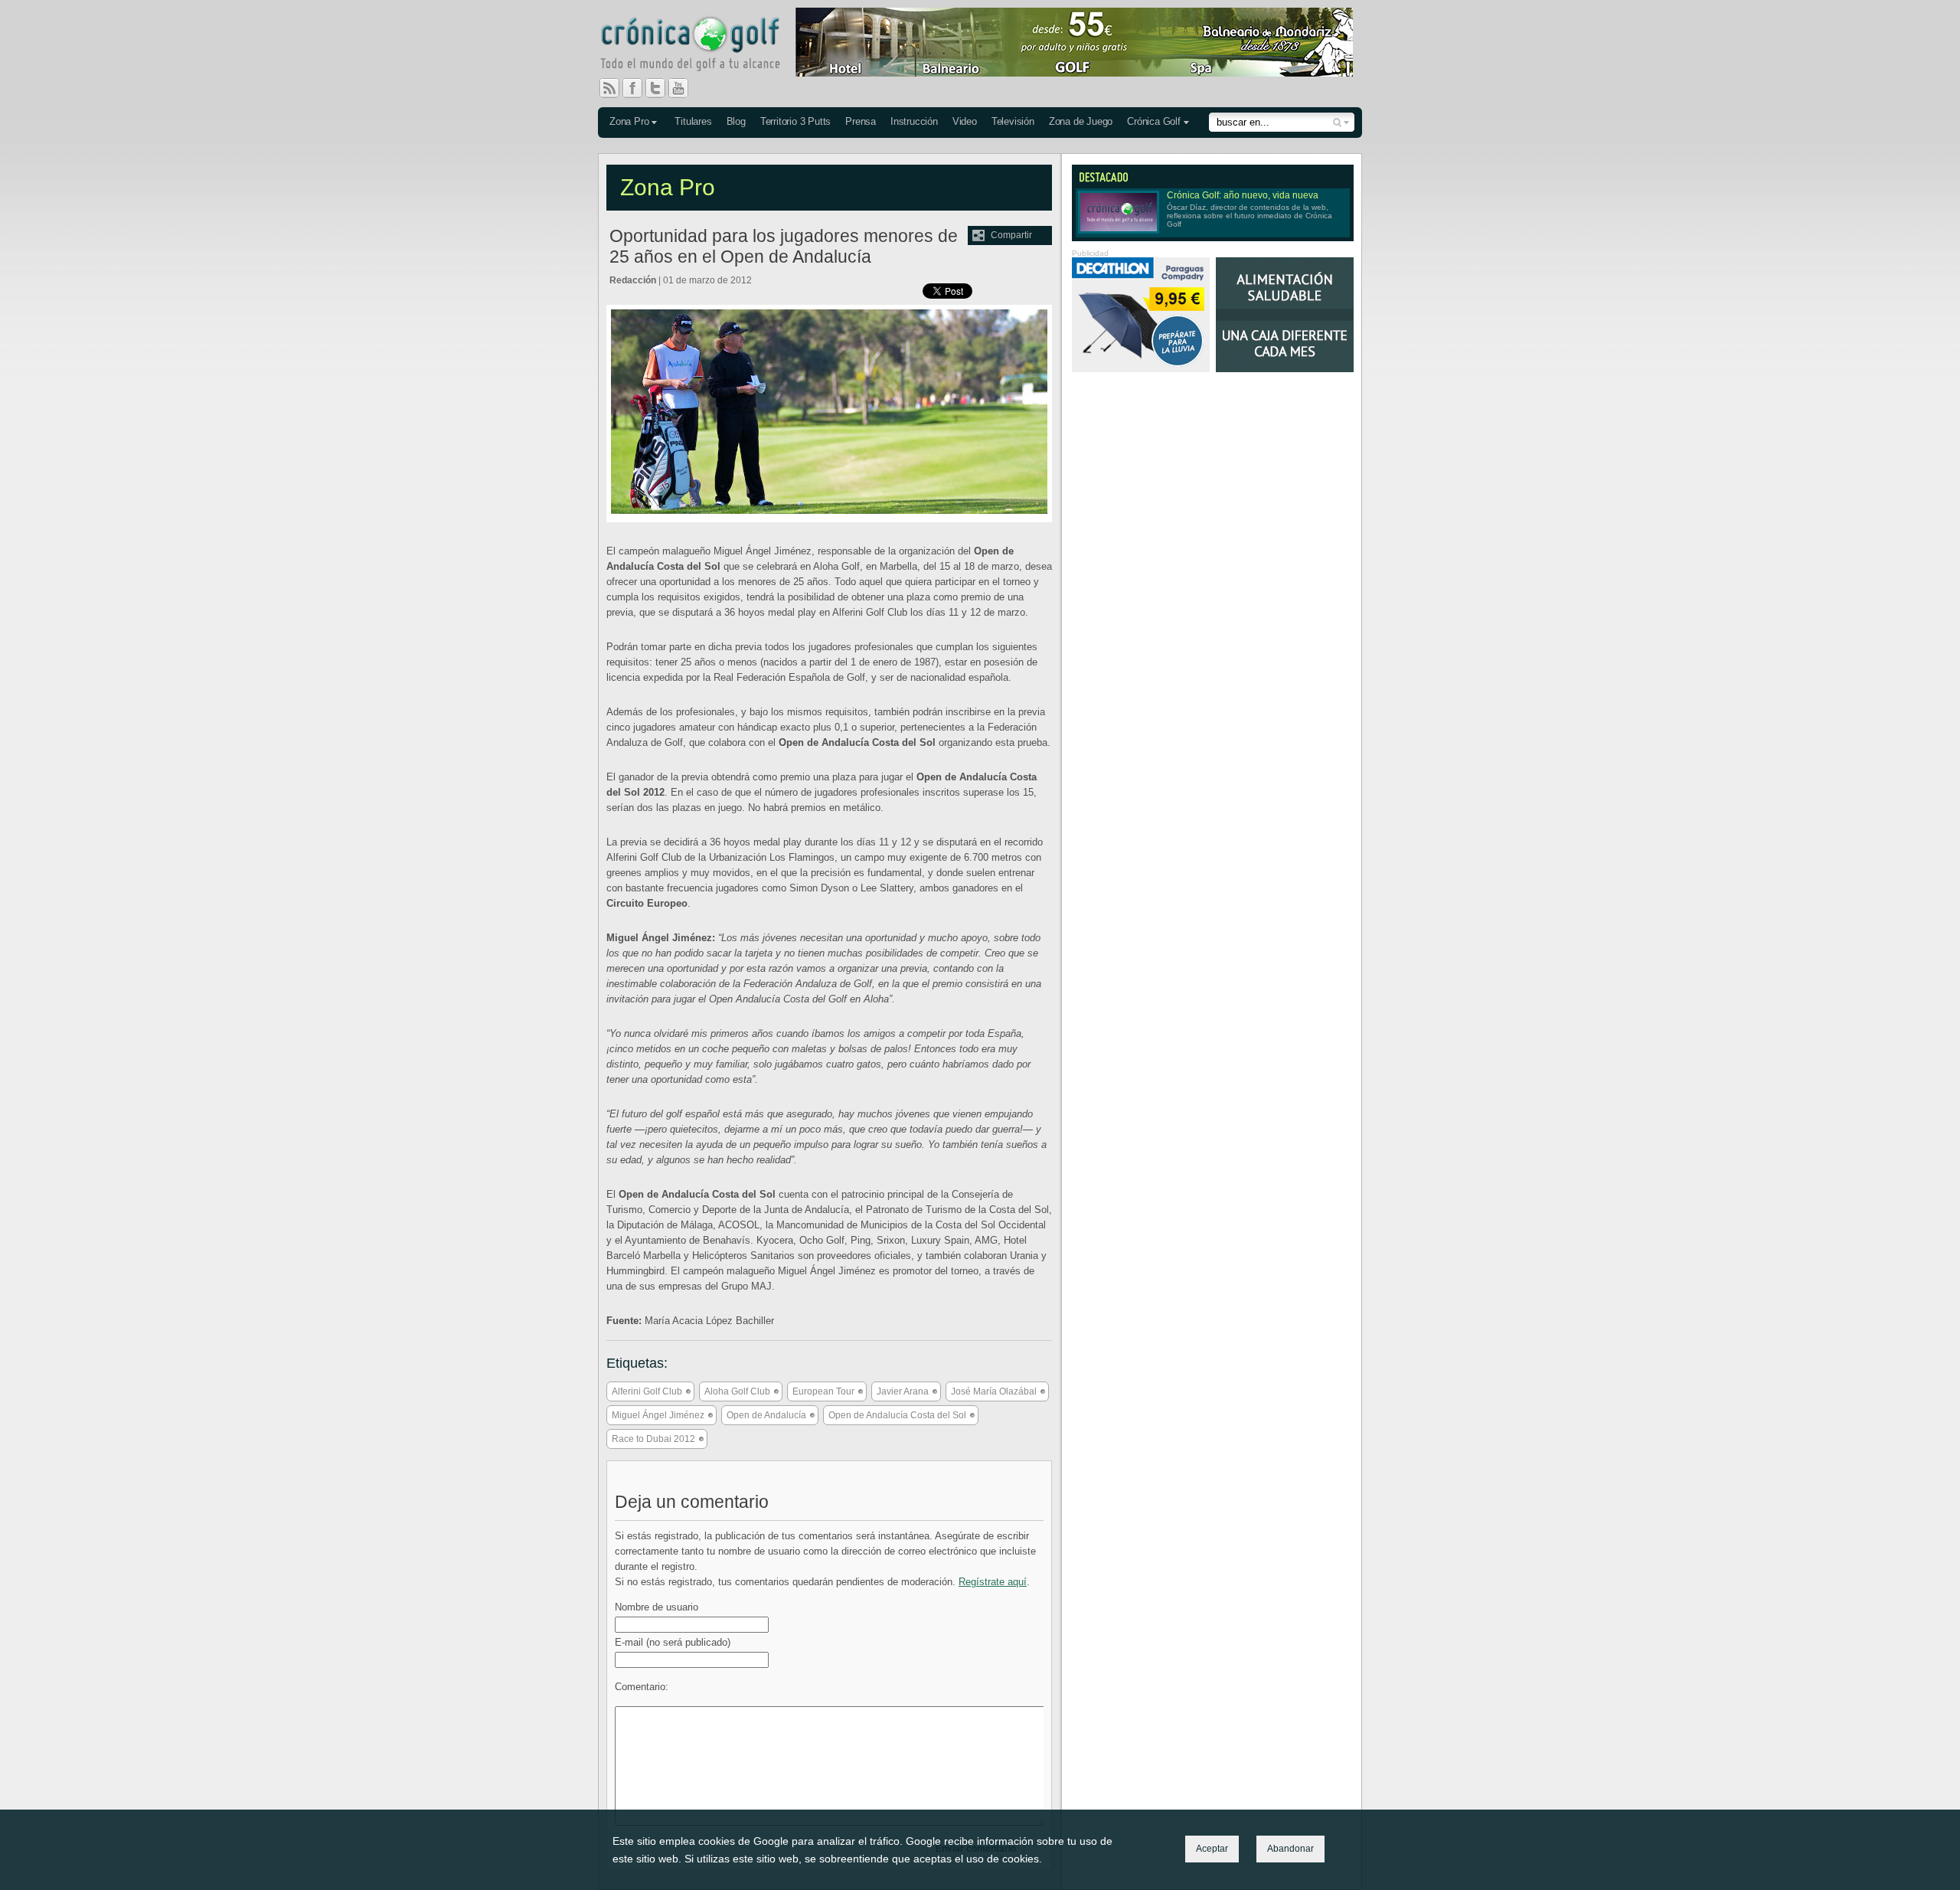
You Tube (684, 88)
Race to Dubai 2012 (653, 1439)
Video (965, 121)
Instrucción (914, 121)
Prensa (861, 121)
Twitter (661, 88)
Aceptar (1212, 1849)
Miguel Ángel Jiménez (658, 1415)
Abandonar (1290, 1849)
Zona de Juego (1081, 121)
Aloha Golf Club (737, 1391)
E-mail (673, 1642)
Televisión (1013, 121)
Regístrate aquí (993, 1582)
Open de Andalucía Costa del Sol (897, 1415)
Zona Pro (629, 121)
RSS (609, 88)
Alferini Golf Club (647, 1391)
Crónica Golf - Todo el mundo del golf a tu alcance (701, 46)
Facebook (639, 88)
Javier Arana (903, 1391)
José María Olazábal (994, 1391)
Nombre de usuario (657, 1607)
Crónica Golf (1154, 121)
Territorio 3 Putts (795, 121)
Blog (736, 121)
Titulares (693, 121)
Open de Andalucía (766, 1415)
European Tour (823, 1391)
